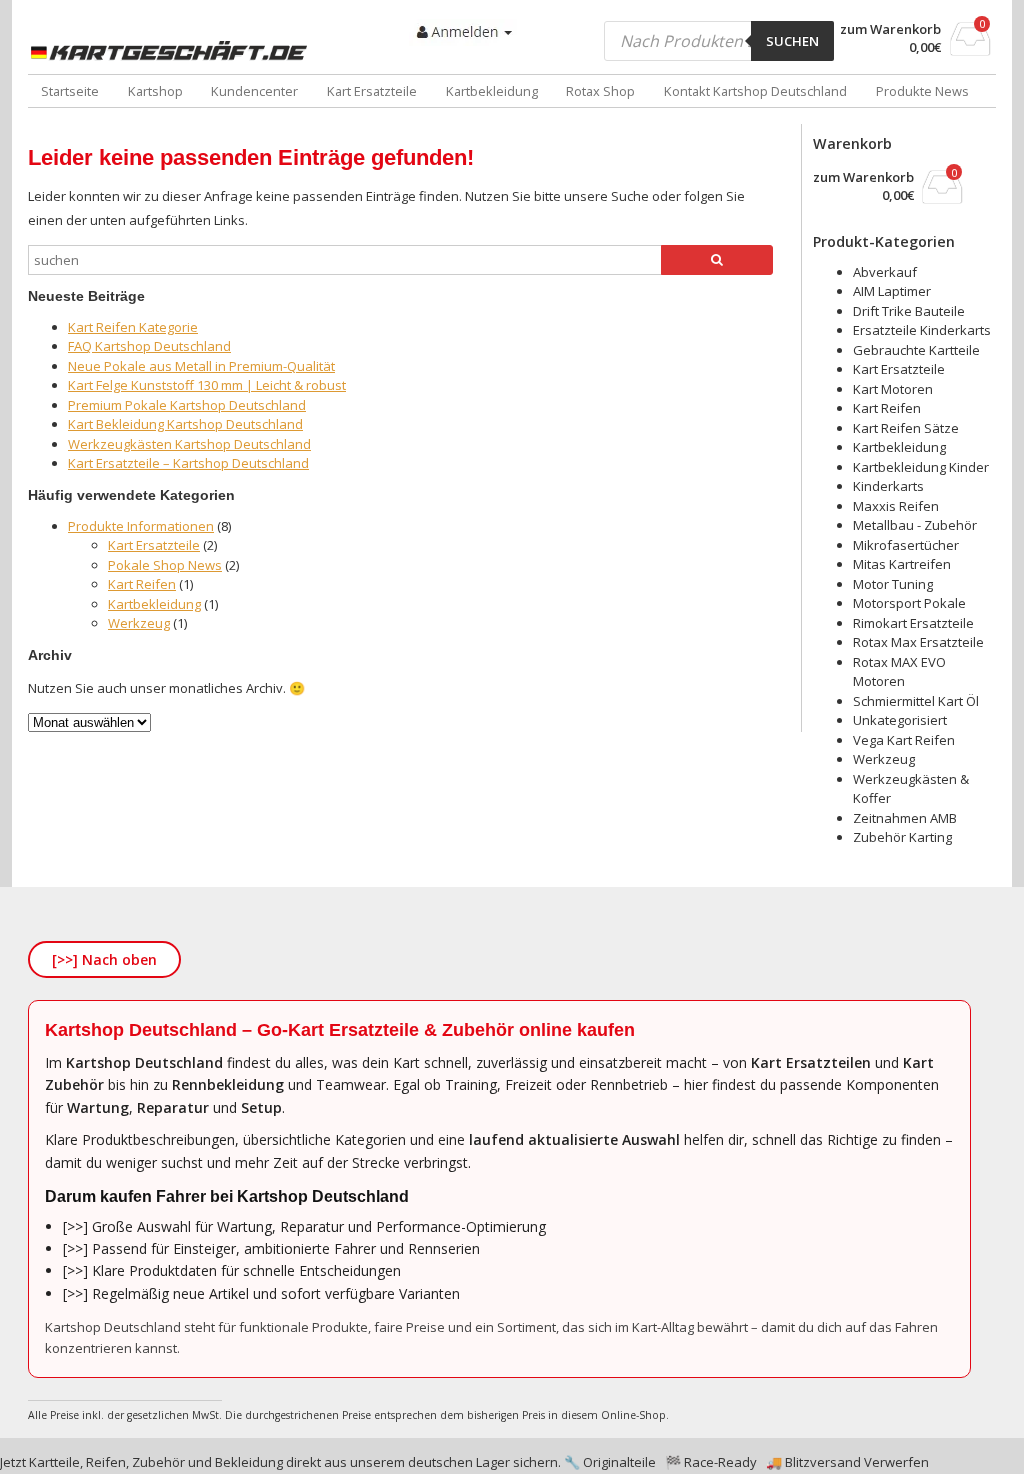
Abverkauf (885, 272)
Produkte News (922, 91)
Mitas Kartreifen (902, 564)
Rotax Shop (600, 91)
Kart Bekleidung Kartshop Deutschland (185, 424)
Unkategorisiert (900, 720)
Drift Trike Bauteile (909, 311)
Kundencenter (254, 91)
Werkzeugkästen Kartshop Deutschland (189, 444)
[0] (970, 50)
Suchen (792, 41)
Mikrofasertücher (906, 545)
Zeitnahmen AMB (905, 818)
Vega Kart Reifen (904, 740)
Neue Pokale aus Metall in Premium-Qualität (201, 366)
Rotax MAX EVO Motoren (899, 672)
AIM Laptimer (892, 291)
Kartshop (155, 91)
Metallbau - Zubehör (915, 525)
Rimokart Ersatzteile (913, 623)
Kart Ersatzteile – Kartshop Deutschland (188, 463)
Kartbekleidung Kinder (921, 467)
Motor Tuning (893, 584)
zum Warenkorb (890, 29)
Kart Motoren (893, 389)
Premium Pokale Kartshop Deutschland (187, 405)
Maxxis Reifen (896, 506)
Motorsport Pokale (909, 603)
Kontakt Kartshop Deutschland (755, 91)
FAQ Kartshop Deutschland (149, 346)
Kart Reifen (142, 584)
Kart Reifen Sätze (906, 428)
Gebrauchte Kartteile (916, 350)
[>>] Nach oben (104, 959)
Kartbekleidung (492, 91)
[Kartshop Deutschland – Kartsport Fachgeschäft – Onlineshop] (173, 51)
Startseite (70, 91)
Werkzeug (139, 623)
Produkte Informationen (141, 526)
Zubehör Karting (902, 837)
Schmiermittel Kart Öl (916, 701)
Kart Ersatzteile (372, 91)
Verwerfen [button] (896, 1462)
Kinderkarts (888, 486)
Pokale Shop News (165, 565)
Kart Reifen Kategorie (133, 327)
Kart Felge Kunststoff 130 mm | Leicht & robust (207, 385)
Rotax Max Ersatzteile (918, 642)
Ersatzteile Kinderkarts (922, 330)
